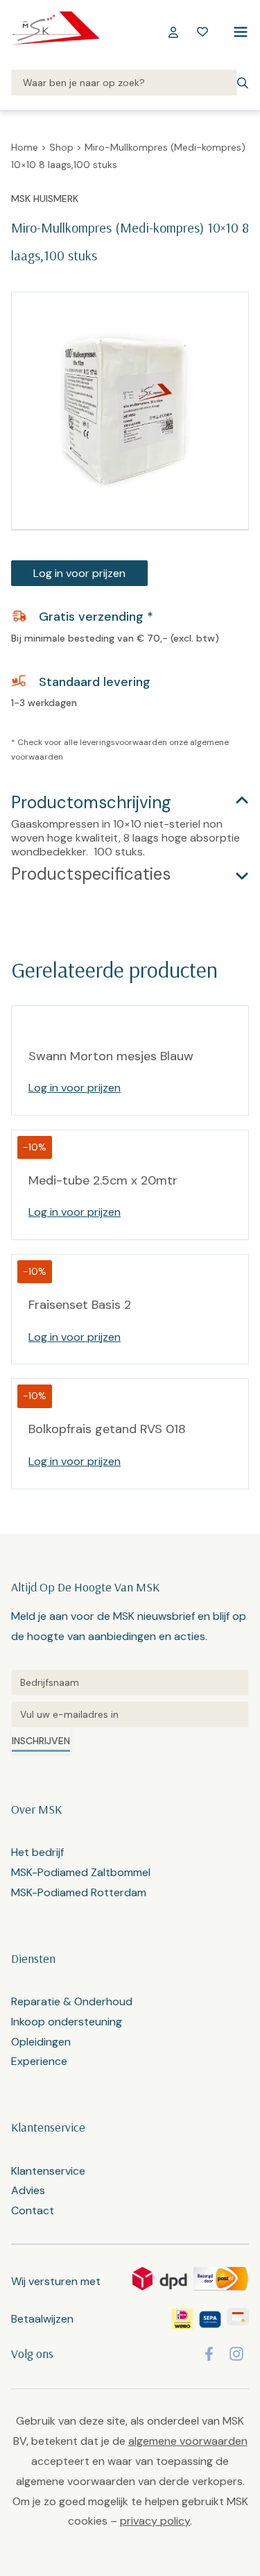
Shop (61, 147)
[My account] (173, 32)
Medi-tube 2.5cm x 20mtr (103, 1180)
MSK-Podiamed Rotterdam (79, 1892)
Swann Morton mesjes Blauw (111, 1056)
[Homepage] (55, 32)
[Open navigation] (238, 32)
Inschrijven (41, 1741)
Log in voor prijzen (79, 573)
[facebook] (209, 2354)
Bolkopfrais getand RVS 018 (107, 1429)
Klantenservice (48, 2171)
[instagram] (236, 2354)
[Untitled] (130, 1682)
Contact (33, 2210)
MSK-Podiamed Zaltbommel (81, 1872)
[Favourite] (202, 32)
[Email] (130, 1714)
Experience (39, 2061)
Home (25, 147)
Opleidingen (41, 2042)
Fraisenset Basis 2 (80, 1305)
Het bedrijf (37, 1852)
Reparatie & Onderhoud (72, 2001)
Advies (28, 2190)
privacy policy (155, 2521)
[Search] (124, 83)
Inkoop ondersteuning (67, 2022)
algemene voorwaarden (188, 2441)
